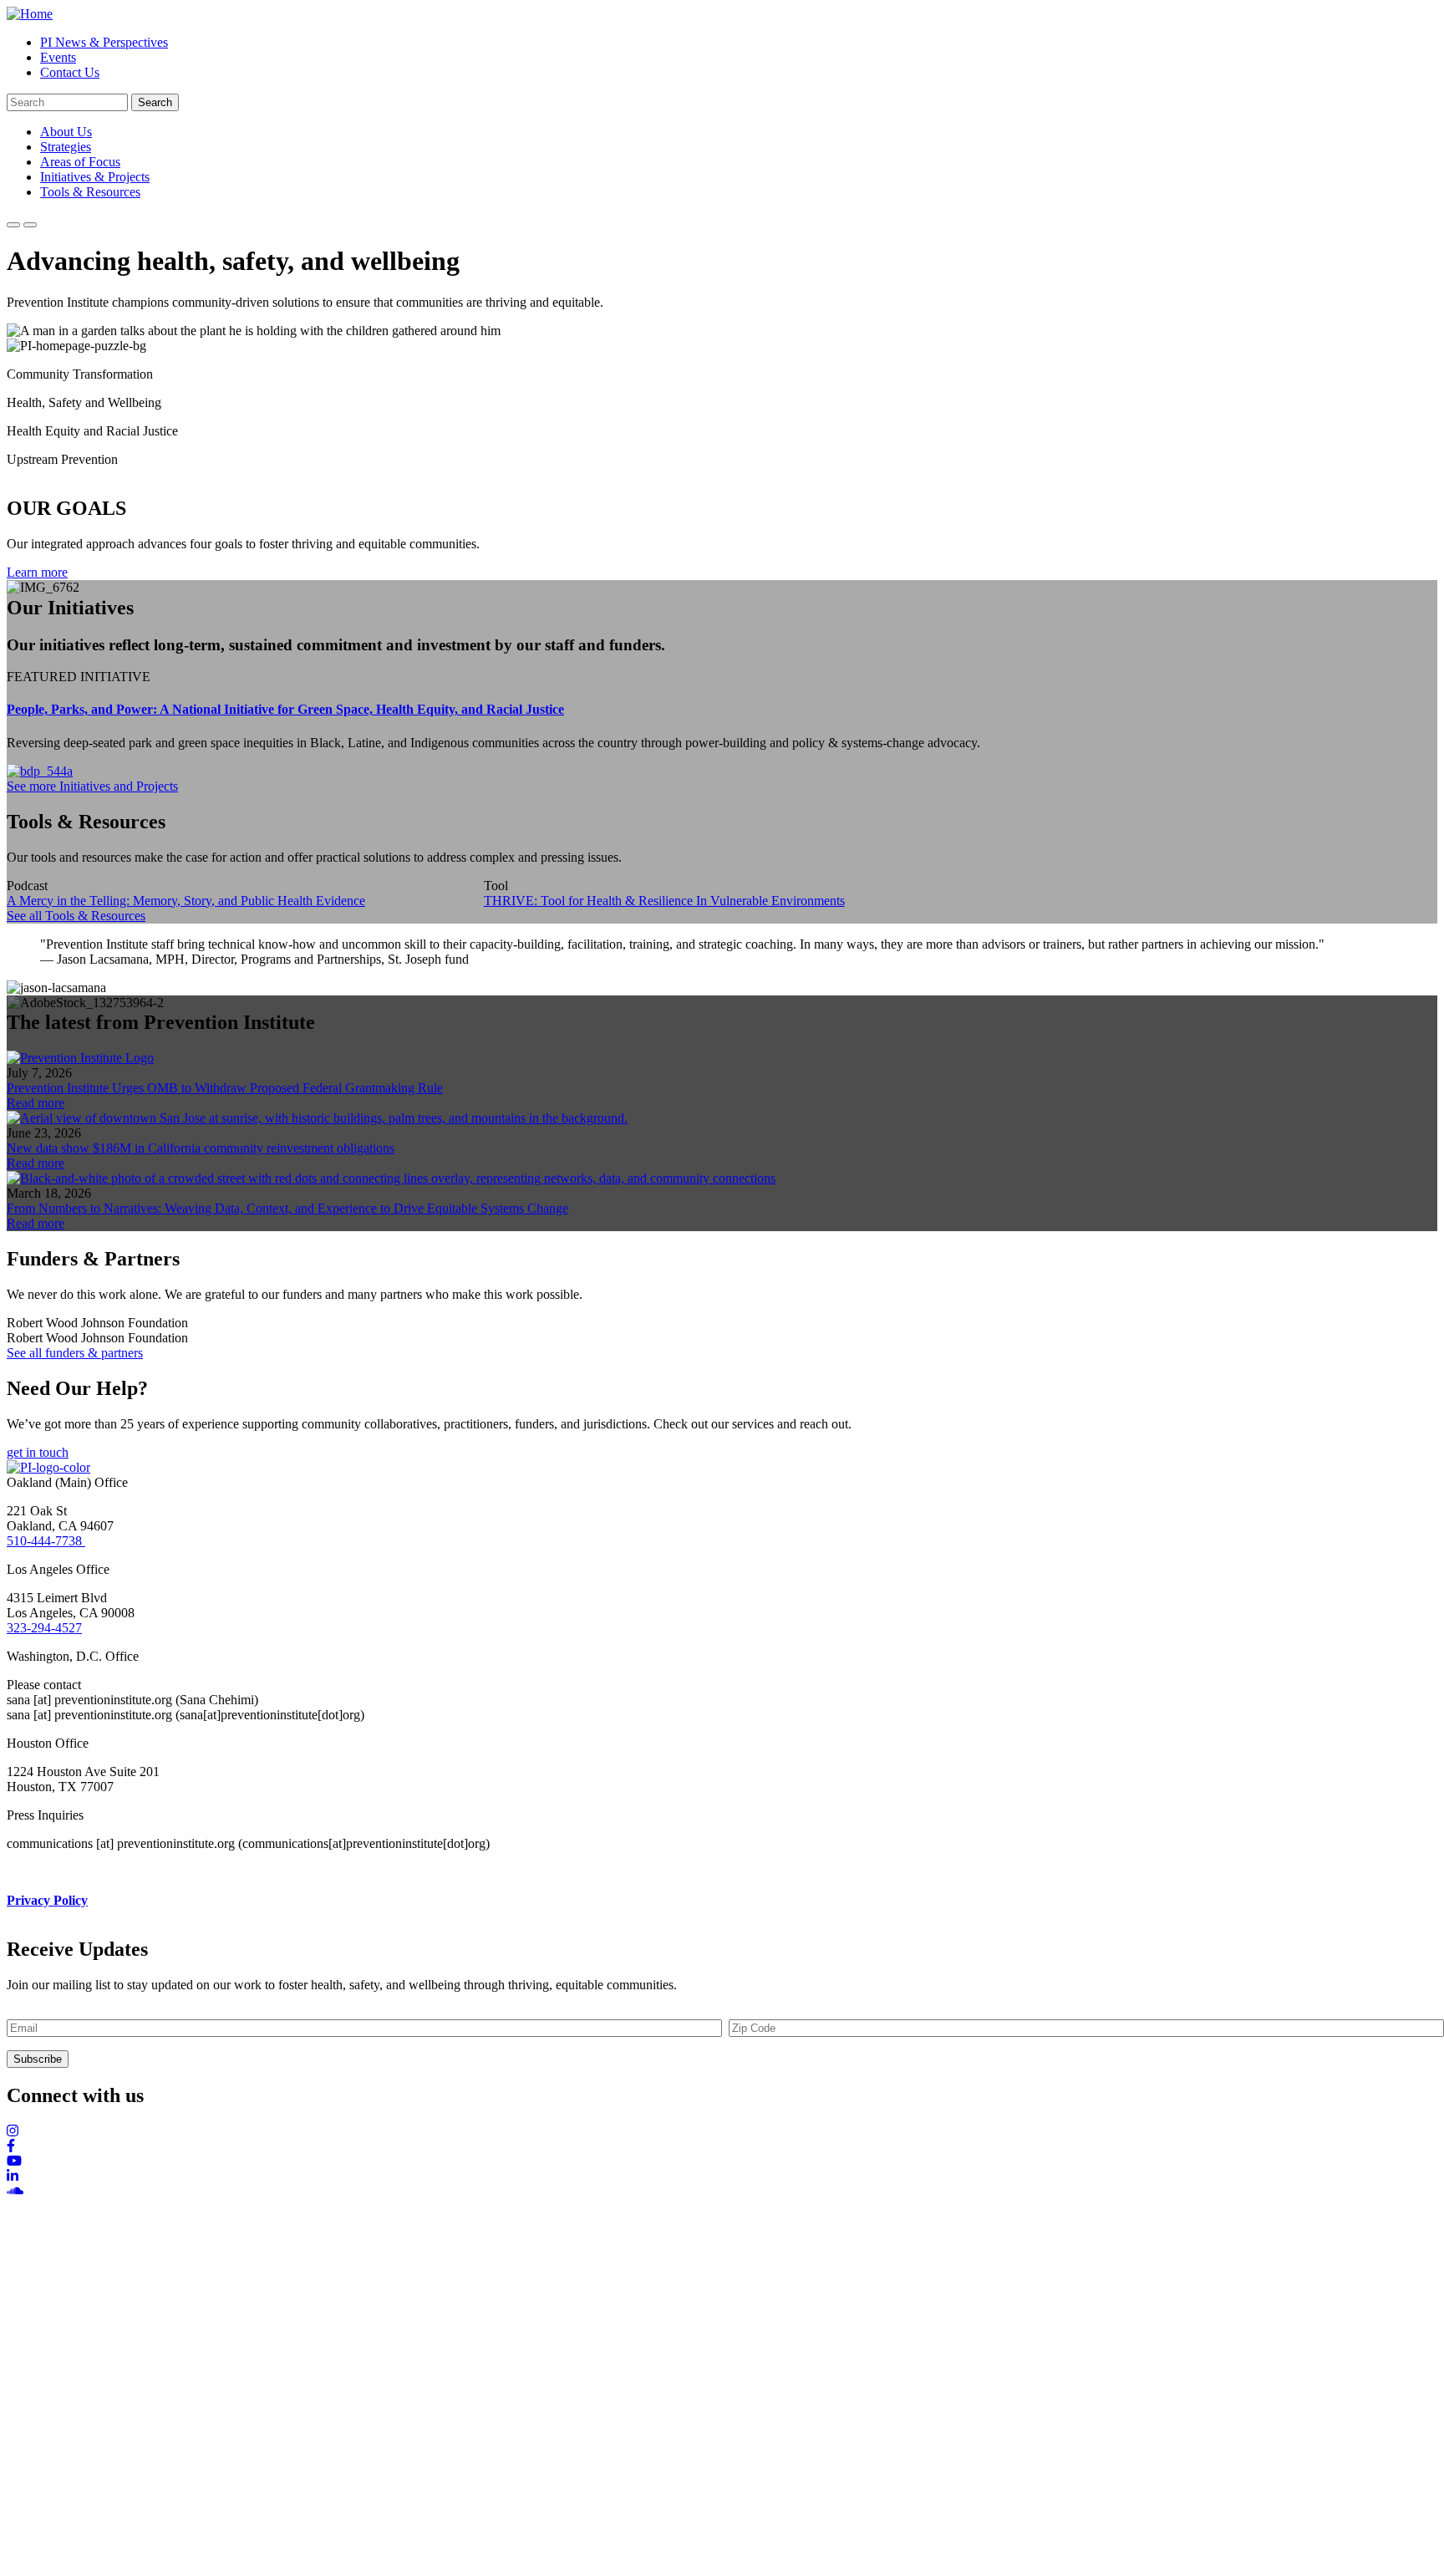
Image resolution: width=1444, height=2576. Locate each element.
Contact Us (70, 72)
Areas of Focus (80, 162)
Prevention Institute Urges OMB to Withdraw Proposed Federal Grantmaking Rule (225, 1088)
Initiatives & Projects (95, 177)
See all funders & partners (75, 1353)
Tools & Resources (90, 192)
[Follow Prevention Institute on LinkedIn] (722, 2176)
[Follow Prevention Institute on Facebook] (722, 2146)
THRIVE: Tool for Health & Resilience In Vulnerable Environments (664, 901)
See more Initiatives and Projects (92, 786)
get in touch (38, 1452)
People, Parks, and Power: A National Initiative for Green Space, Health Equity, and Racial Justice (285, 709)
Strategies (66, 147)
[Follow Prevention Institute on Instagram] (722, 2131)
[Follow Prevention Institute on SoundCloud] (722, 2192)
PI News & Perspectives (104, 42)
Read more (36, 1103)
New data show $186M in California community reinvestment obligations (201, 1148)
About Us (66, 132)
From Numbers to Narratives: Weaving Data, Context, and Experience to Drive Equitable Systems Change (287, 1208)
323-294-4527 (44, 1628)
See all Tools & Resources (76, 916)
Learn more (37, 572)
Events (58, 57)
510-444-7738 (46, 1541)
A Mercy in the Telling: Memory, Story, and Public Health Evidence (186, 901)
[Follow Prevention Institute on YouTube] (722, 2161)
